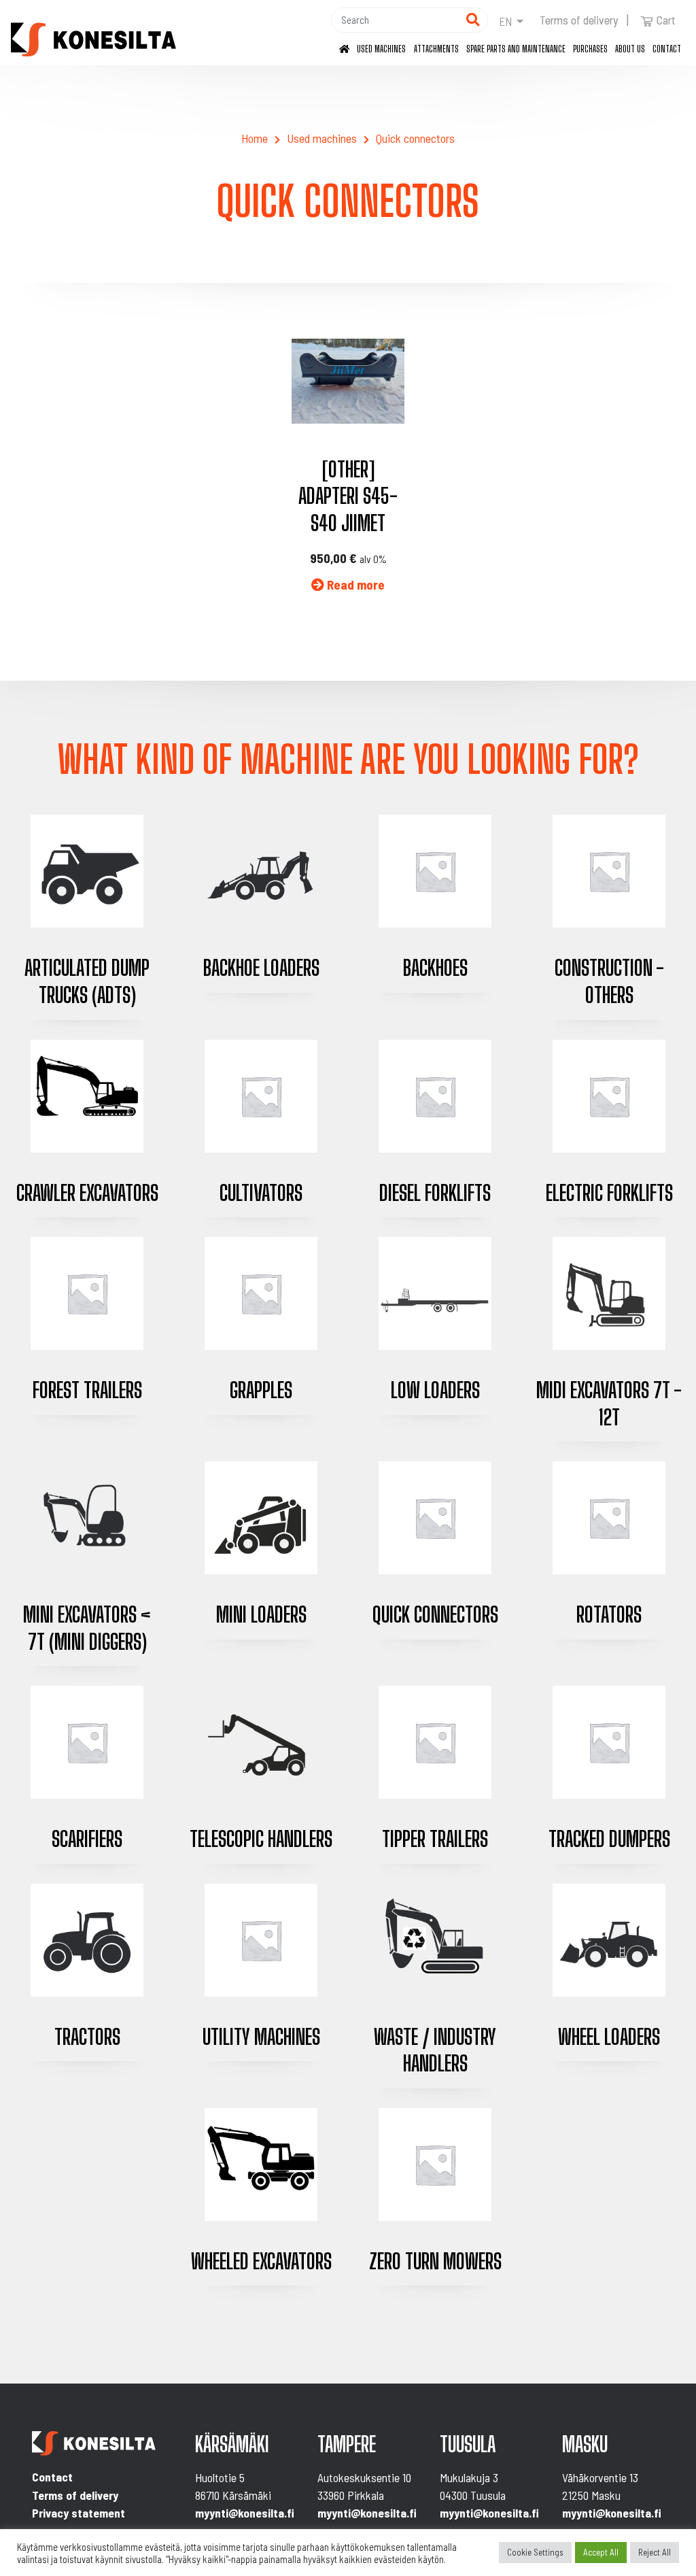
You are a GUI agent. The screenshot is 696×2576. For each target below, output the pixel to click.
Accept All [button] (601, 2552)
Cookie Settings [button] (535, 2552)
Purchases (590, 49)
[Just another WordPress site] (93, 39)
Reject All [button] (655, 2552)
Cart (666, 20)
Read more (354, 584)
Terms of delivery (579, 20)
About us (630, 49)
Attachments (436, 49)
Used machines (381, 49)
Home (255, 138)
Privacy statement (79, 2513)
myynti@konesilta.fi (245, 2513)
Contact (667, 49)
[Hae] (473, 20)
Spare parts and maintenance (516, 49)
